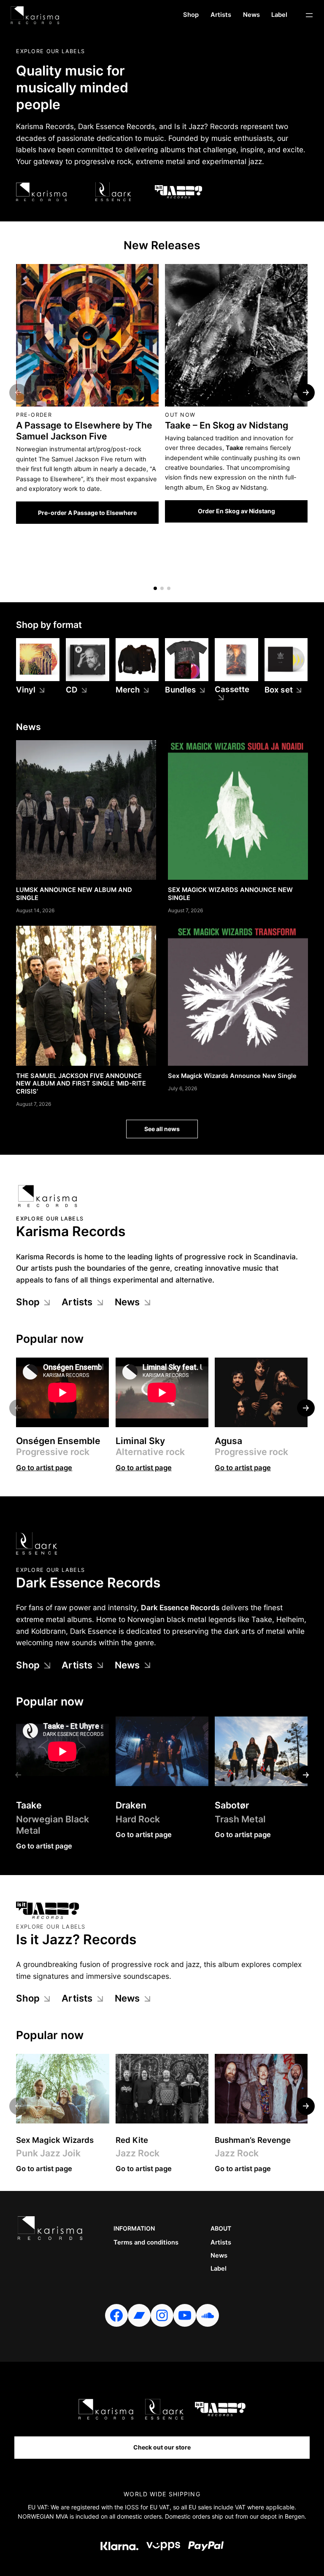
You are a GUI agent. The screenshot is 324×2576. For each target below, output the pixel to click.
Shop (28, 1302)
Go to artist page (44, 1468)
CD (72, 690)
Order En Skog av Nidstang (236, 511)
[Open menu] (309, 15)
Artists (77, 1302)
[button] (155, 588)
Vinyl (26, 690)
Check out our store (162, 2447)
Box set (279, 690)
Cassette (232, 690)
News (127, 1302)
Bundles (180, 690)
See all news (162, 1129)
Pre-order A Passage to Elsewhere (87, 513)
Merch (128, 690)
